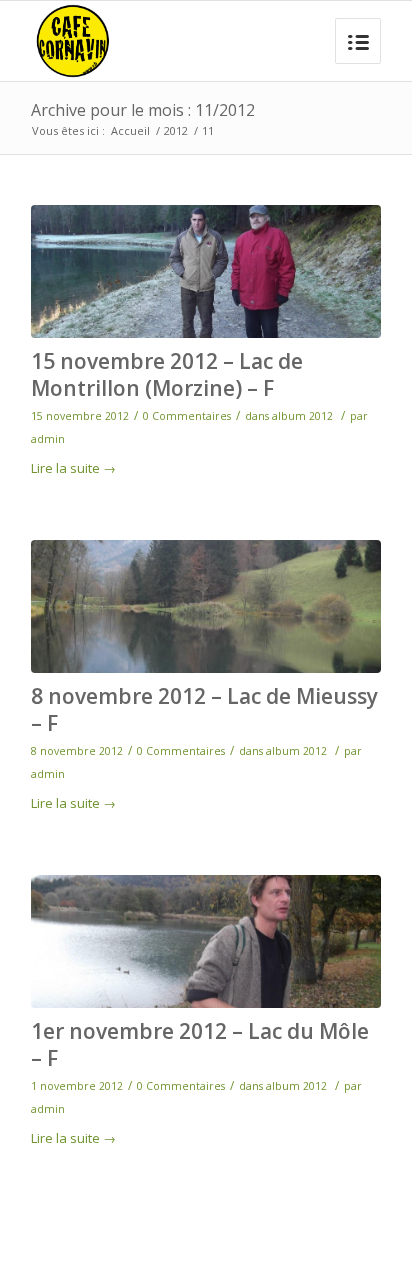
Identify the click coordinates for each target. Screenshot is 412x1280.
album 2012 (302, 416)
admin (48, 439)
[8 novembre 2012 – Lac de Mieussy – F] (206, 606)
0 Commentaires (187, 416)
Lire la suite (73, 468)
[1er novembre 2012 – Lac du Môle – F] (206, 941)
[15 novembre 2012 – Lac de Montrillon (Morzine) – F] (206, 271)
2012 (176, 130)
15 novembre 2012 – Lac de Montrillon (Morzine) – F (167, 374)
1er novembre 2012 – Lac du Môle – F (200, 1044)
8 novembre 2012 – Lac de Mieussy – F (204, 709)
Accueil (130, 130)
